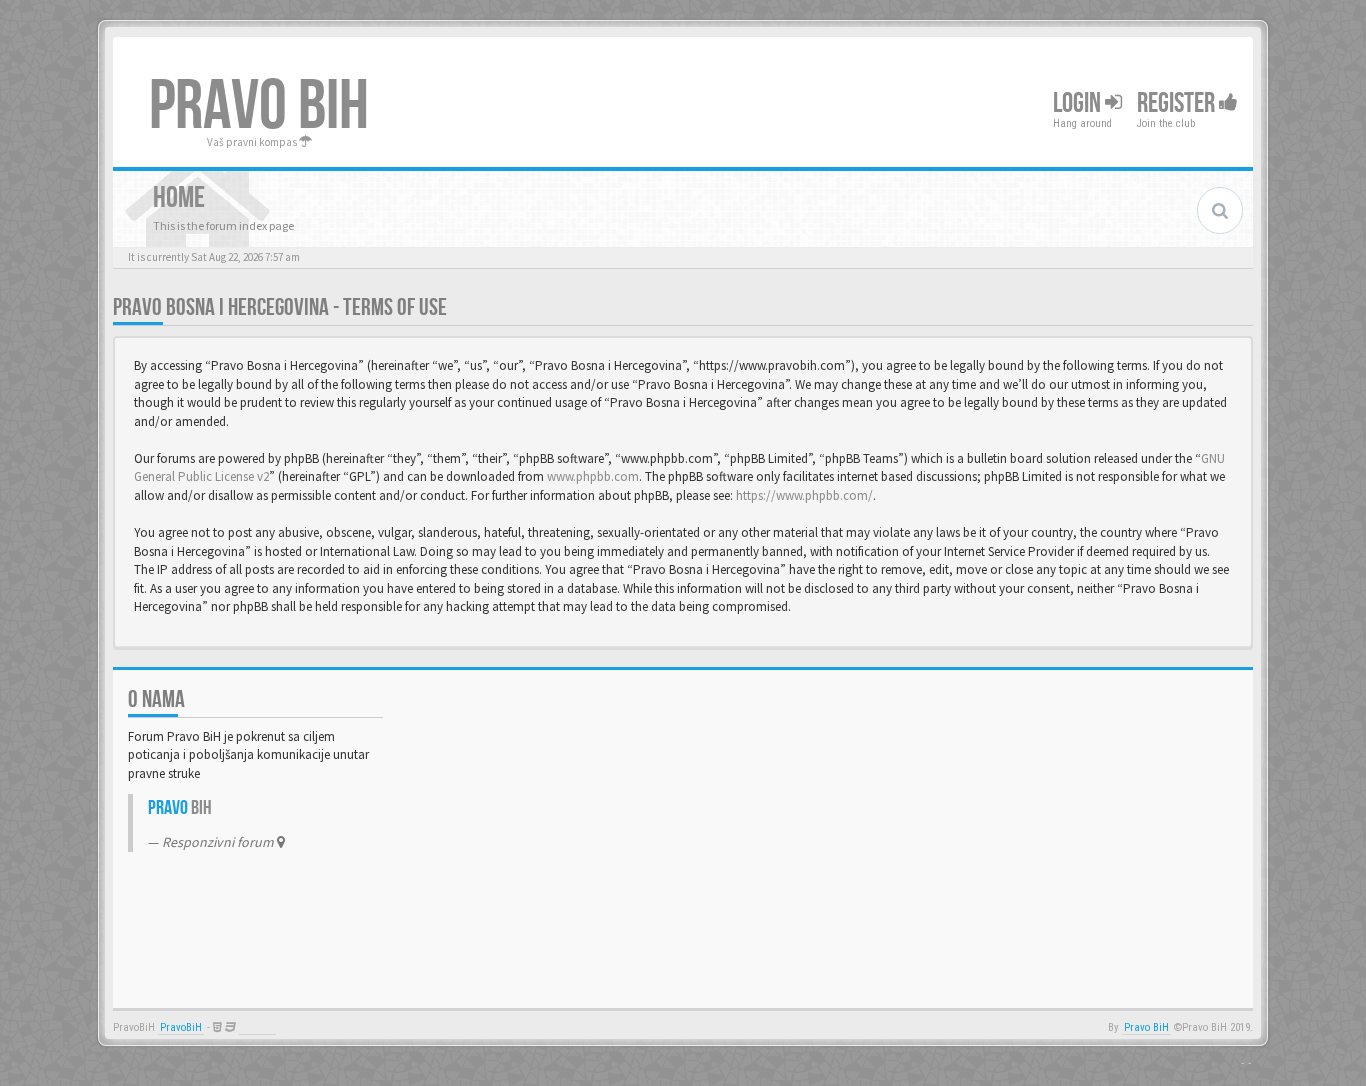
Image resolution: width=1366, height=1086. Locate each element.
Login (1079, 103)
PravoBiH (181, 1027)
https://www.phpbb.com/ (804, 495)
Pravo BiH (1146, 1027)
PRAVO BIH (259, 107)
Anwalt (257, 1027)
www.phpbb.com (593, 476)
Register (1178, 103)
